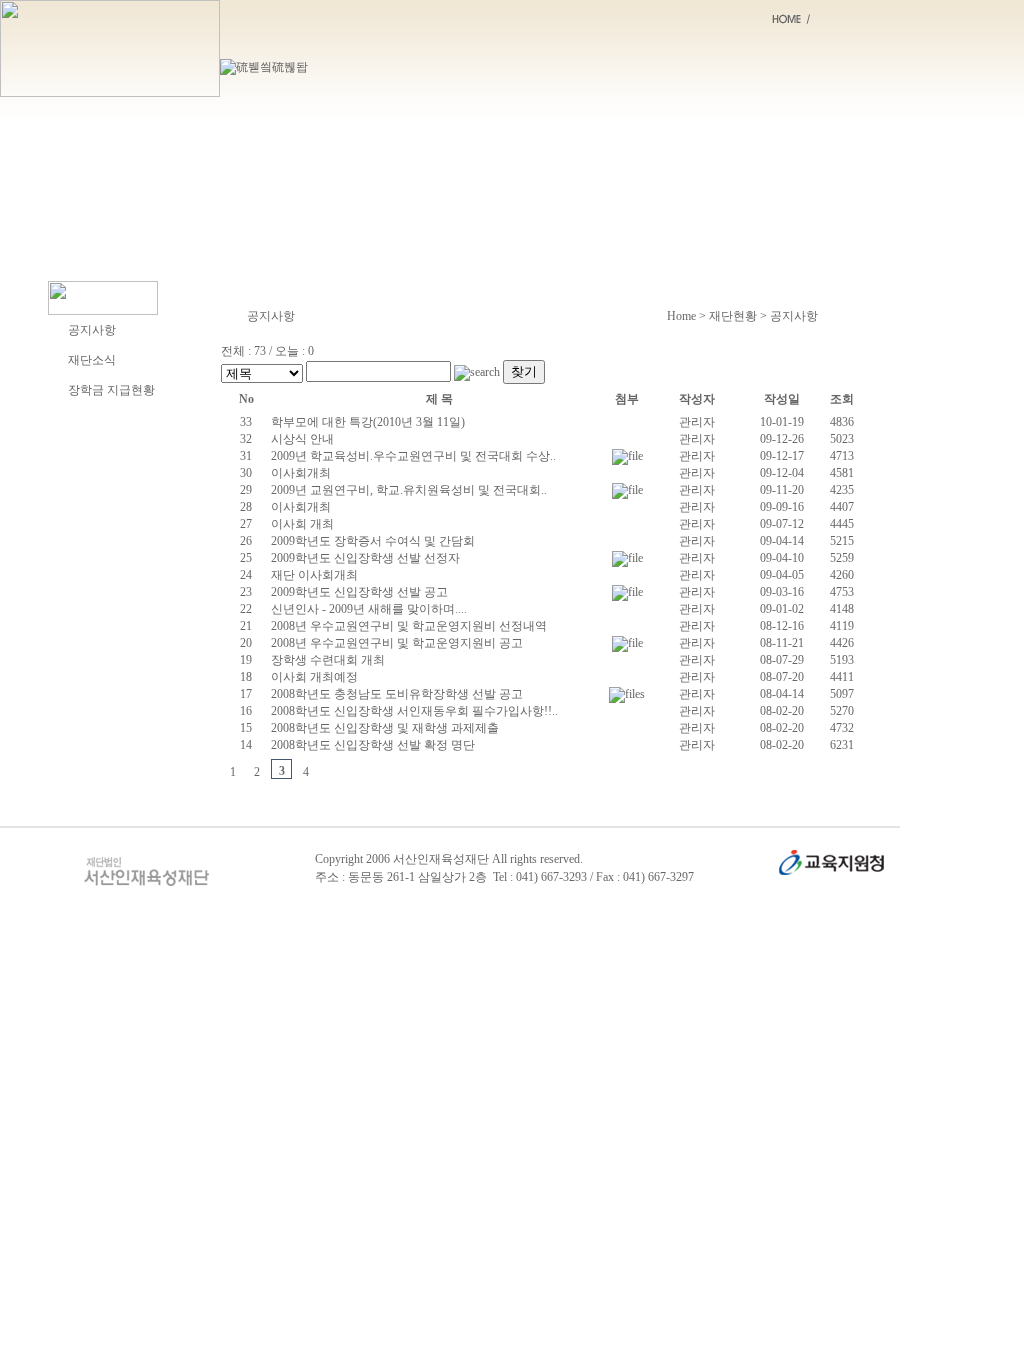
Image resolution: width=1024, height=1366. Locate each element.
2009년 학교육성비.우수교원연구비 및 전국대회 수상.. (413, 456)
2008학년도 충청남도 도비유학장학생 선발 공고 (397, 694)
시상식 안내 (302, 439)
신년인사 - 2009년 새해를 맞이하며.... (369, 609)
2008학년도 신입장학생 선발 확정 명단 (373, 745)
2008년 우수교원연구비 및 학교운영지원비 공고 (397, 643)
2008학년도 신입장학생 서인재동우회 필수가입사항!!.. (414, 711)
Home (681, 316)
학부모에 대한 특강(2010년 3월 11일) (368, 422)
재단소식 (92, 360)
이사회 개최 (302, 524)
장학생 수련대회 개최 (328, 660)
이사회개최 (301, 473)
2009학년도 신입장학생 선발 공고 (359, 592)
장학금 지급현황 (111, 390)
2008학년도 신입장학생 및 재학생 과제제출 (385, 728)
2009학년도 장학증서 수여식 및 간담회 (373, 541)
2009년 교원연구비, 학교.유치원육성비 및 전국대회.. (409, 490)
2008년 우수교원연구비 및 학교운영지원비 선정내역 (409, 626)
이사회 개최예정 (314, 677)
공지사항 (92, 330)
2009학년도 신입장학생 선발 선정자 (365, 558)
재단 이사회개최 (314, 575)
